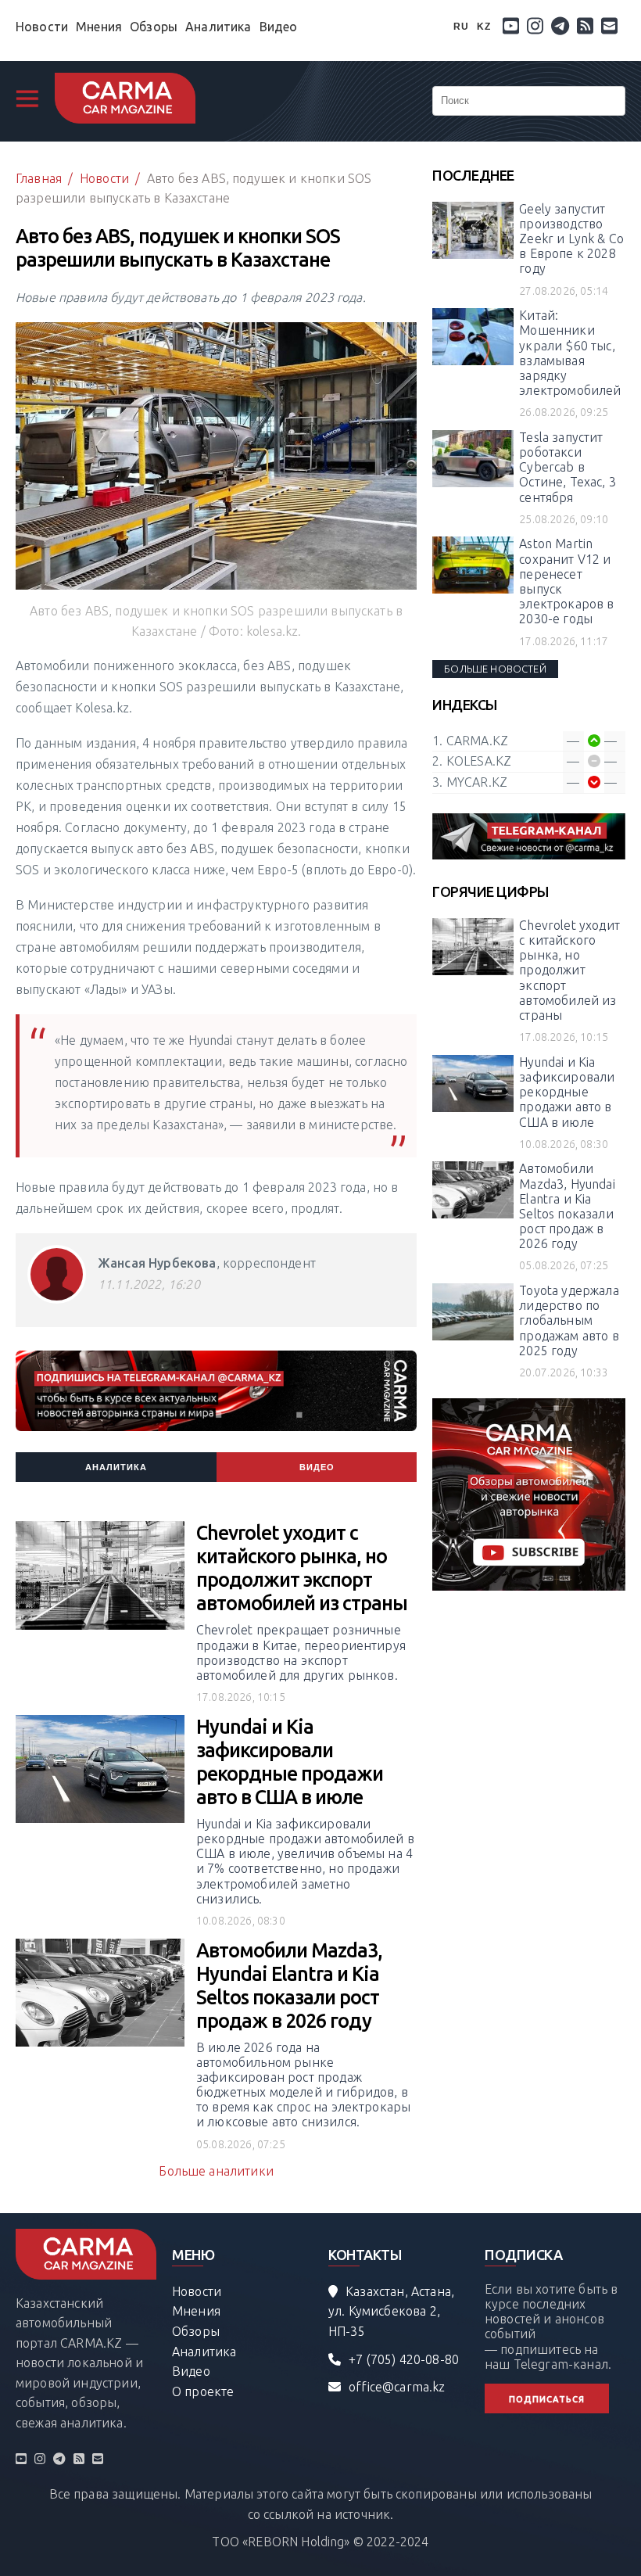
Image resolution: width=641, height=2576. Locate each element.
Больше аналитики (216, 2171)
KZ (484, 27)
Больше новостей (495, 669)
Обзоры (154, 27)
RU (461, 27)
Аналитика (218, 27)
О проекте (203, 2391)
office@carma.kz (397, 2387)
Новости (42, 27)
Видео (279, 27)
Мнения (99, 27)
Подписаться (547, 2399)
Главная (39, 178)
